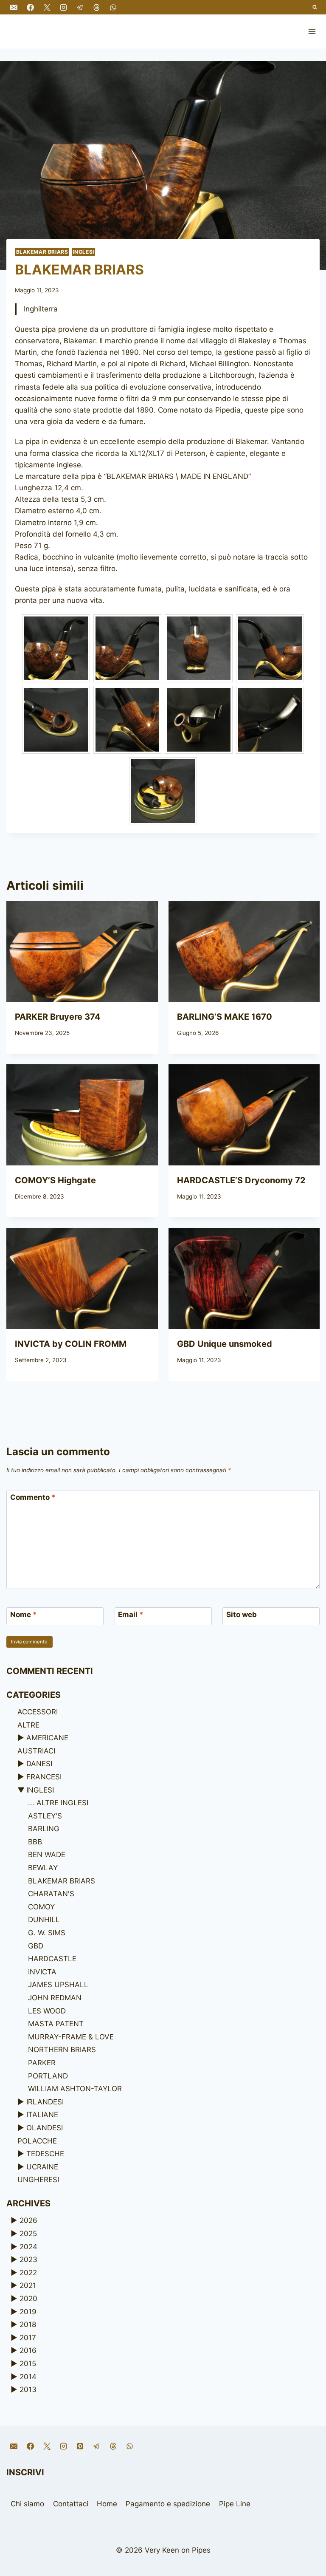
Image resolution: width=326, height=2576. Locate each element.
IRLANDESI (45, 2102)
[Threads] (96, 7)
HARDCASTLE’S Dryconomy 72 (241, 1180)
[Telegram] (80, 7)
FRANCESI (44, 1777)
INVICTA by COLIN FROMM (71, 1344)
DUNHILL (44, 1920)
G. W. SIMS (47, 1933)
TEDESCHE (45, 2154)
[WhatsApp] (113, 7)
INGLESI (84, 252)
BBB (35, 1842)
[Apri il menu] (312, 31)
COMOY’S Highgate (55, 1180)
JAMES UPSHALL (58, 1985)
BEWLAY (43, 1868)
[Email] (14, 7)
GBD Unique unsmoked (225, 1344)
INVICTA (42, 1972)
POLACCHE (37, 2141)
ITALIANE (42, 2115)
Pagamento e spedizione (168, 2504)
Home (107, 2504)
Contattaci (71, 2504)
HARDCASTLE (52, 1959)
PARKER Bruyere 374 (58, 1017)
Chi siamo (27, 2504)
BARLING (44, 1829)
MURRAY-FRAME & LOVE (71, 2037)
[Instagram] (63, 7)
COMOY (41, 1907)
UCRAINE (42, 2167)
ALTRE (28, 1725)
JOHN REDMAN (55, 1998)
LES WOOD (47, 2011)
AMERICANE (47, 1738)
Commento (33, 1497)
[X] (47, 7)
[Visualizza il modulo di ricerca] (315, 7)
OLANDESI (45, 2128)
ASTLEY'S (45, 1816)
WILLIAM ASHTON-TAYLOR (75, 2089)
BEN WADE (47, 1855)
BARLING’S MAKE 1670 (225, 1017)
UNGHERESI (38, 2180)
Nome (24, 1615)
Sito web (242, 1615)
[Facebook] (30, 7)
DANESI (39, 1764)
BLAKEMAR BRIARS (42, 252)
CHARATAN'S (51, 1894)
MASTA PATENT (56, 2024)
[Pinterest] (80, 2446)
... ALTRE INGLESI (58, 1803)
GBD (36, 1946)
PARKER (42, 2063)
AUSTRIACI (36, 1751)
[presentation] (82, 951)
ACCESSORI (38, 1712)
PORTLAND (48, 2076)
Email (131, 1615)
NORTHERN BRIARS (62, 2050)
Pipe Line (235, 2504)
